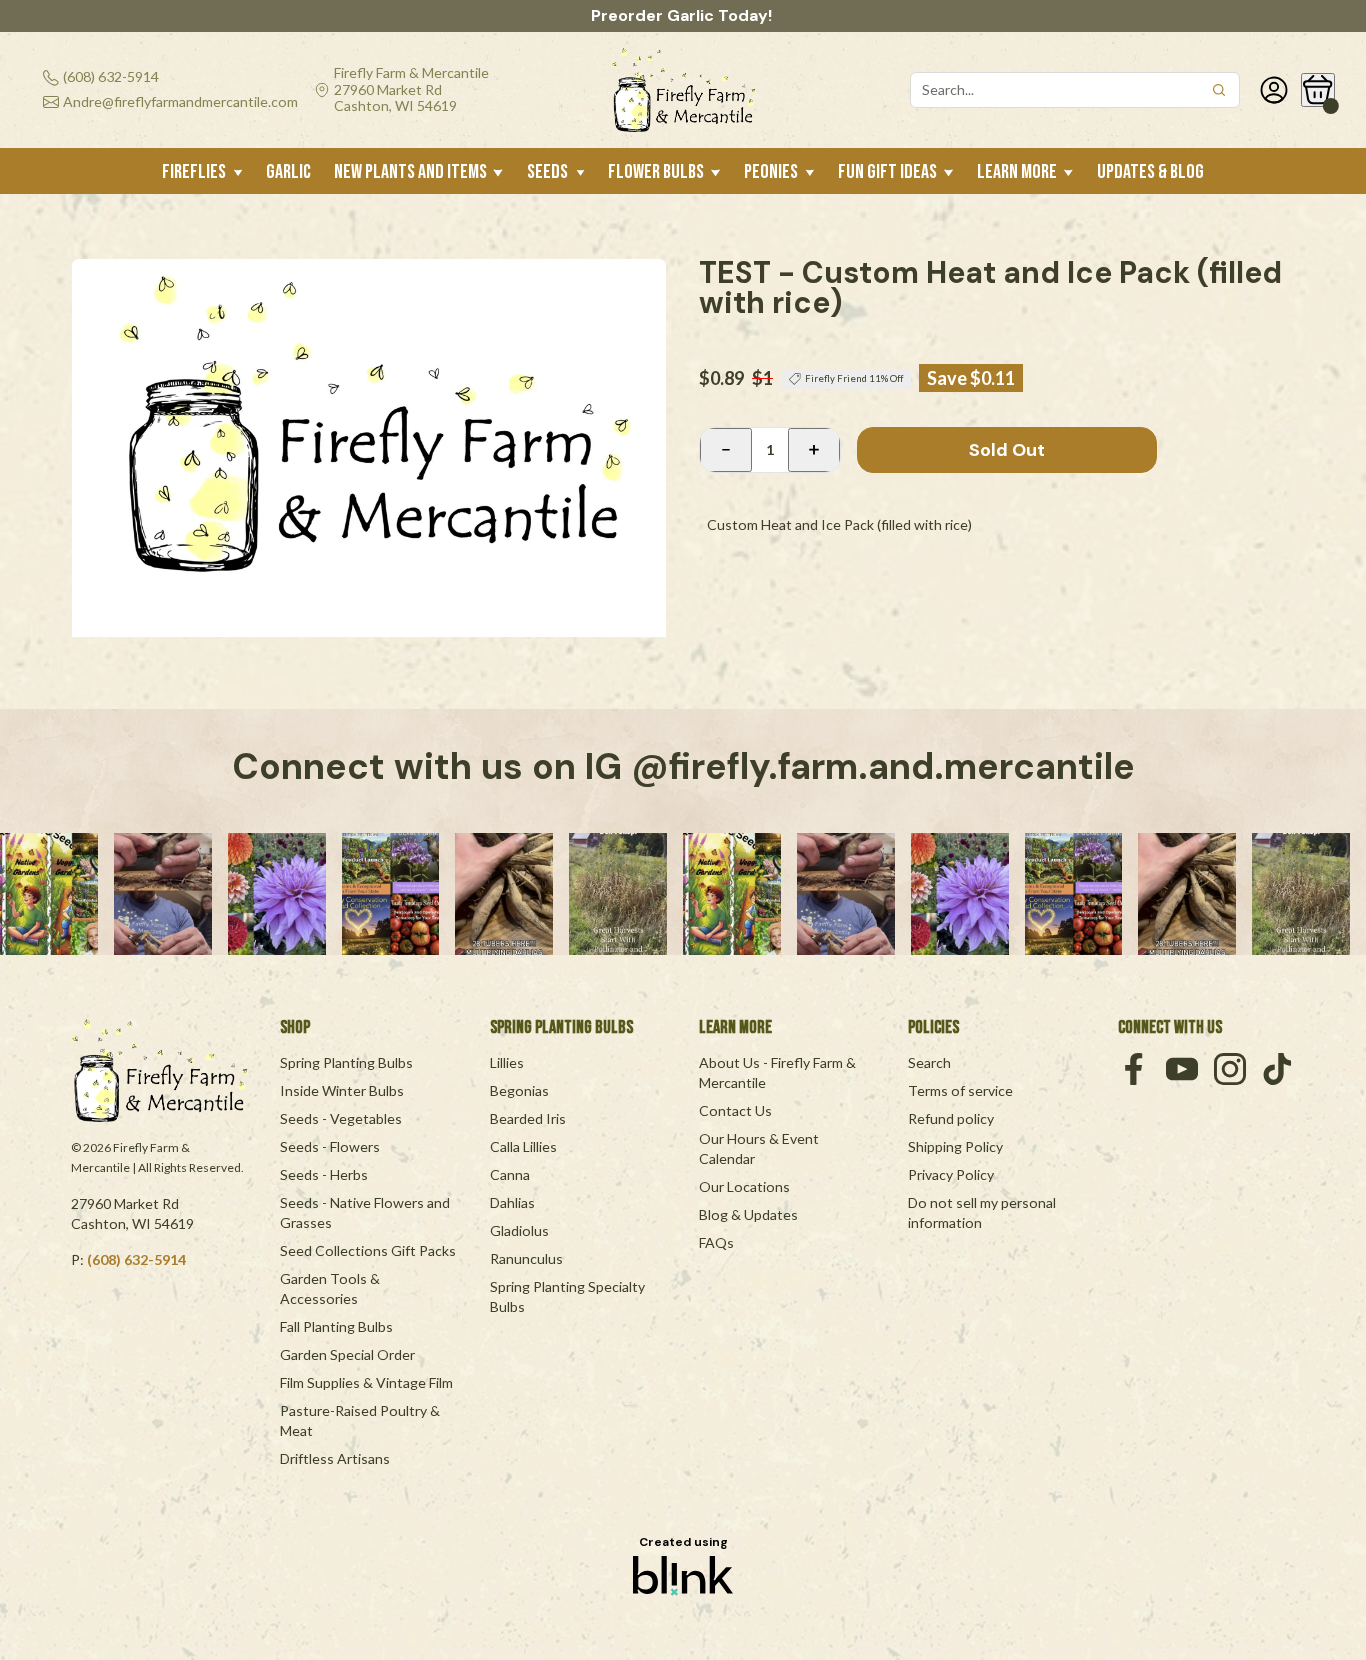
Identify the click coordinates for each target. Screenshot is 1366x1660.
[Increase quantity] (814, 450)
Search (929, 1062)
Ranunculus (526, 1258)
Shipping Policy (955, 1146)
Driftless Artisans (335, 1458)
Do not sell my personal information (983, 1212)
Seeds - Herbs (324, 1174)
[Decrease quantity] (726, 450)
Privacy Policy (951, 1174)
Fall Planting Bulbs (336, 1326)
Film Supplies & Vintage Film (366, 1382)
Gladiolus (519, 1230)
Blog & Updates (748, 1214)
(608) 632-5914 (136, 1259)
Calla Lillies (523, 1146)
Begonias (519, 1090)
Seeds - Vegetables (341, 1118)
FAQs (716, 1242)
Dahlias (512, 1202)
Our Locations (744, 1186)
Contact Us (735, 1110)
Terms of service (960, 1090)
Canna (510, 1174)
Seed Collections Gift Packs (368, 1250)
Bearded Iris (528, 1118)
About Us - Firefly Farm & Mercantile (779, 1072)
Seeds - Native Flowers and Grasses (366, 1212)
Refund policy (951, 1118)
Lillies (507, 1062)
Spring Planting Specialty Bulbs (569, 1296)
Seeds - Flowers (330, 1146)
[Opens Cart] (1318, 90)
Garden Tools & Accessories (331, 1288)
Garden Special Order (347, 1354)
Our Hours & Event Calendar (760, 1148)
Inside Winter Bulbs (342, 1090)
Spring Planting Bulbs (346, 1062)
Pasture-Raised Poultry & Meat (361, 1420)
